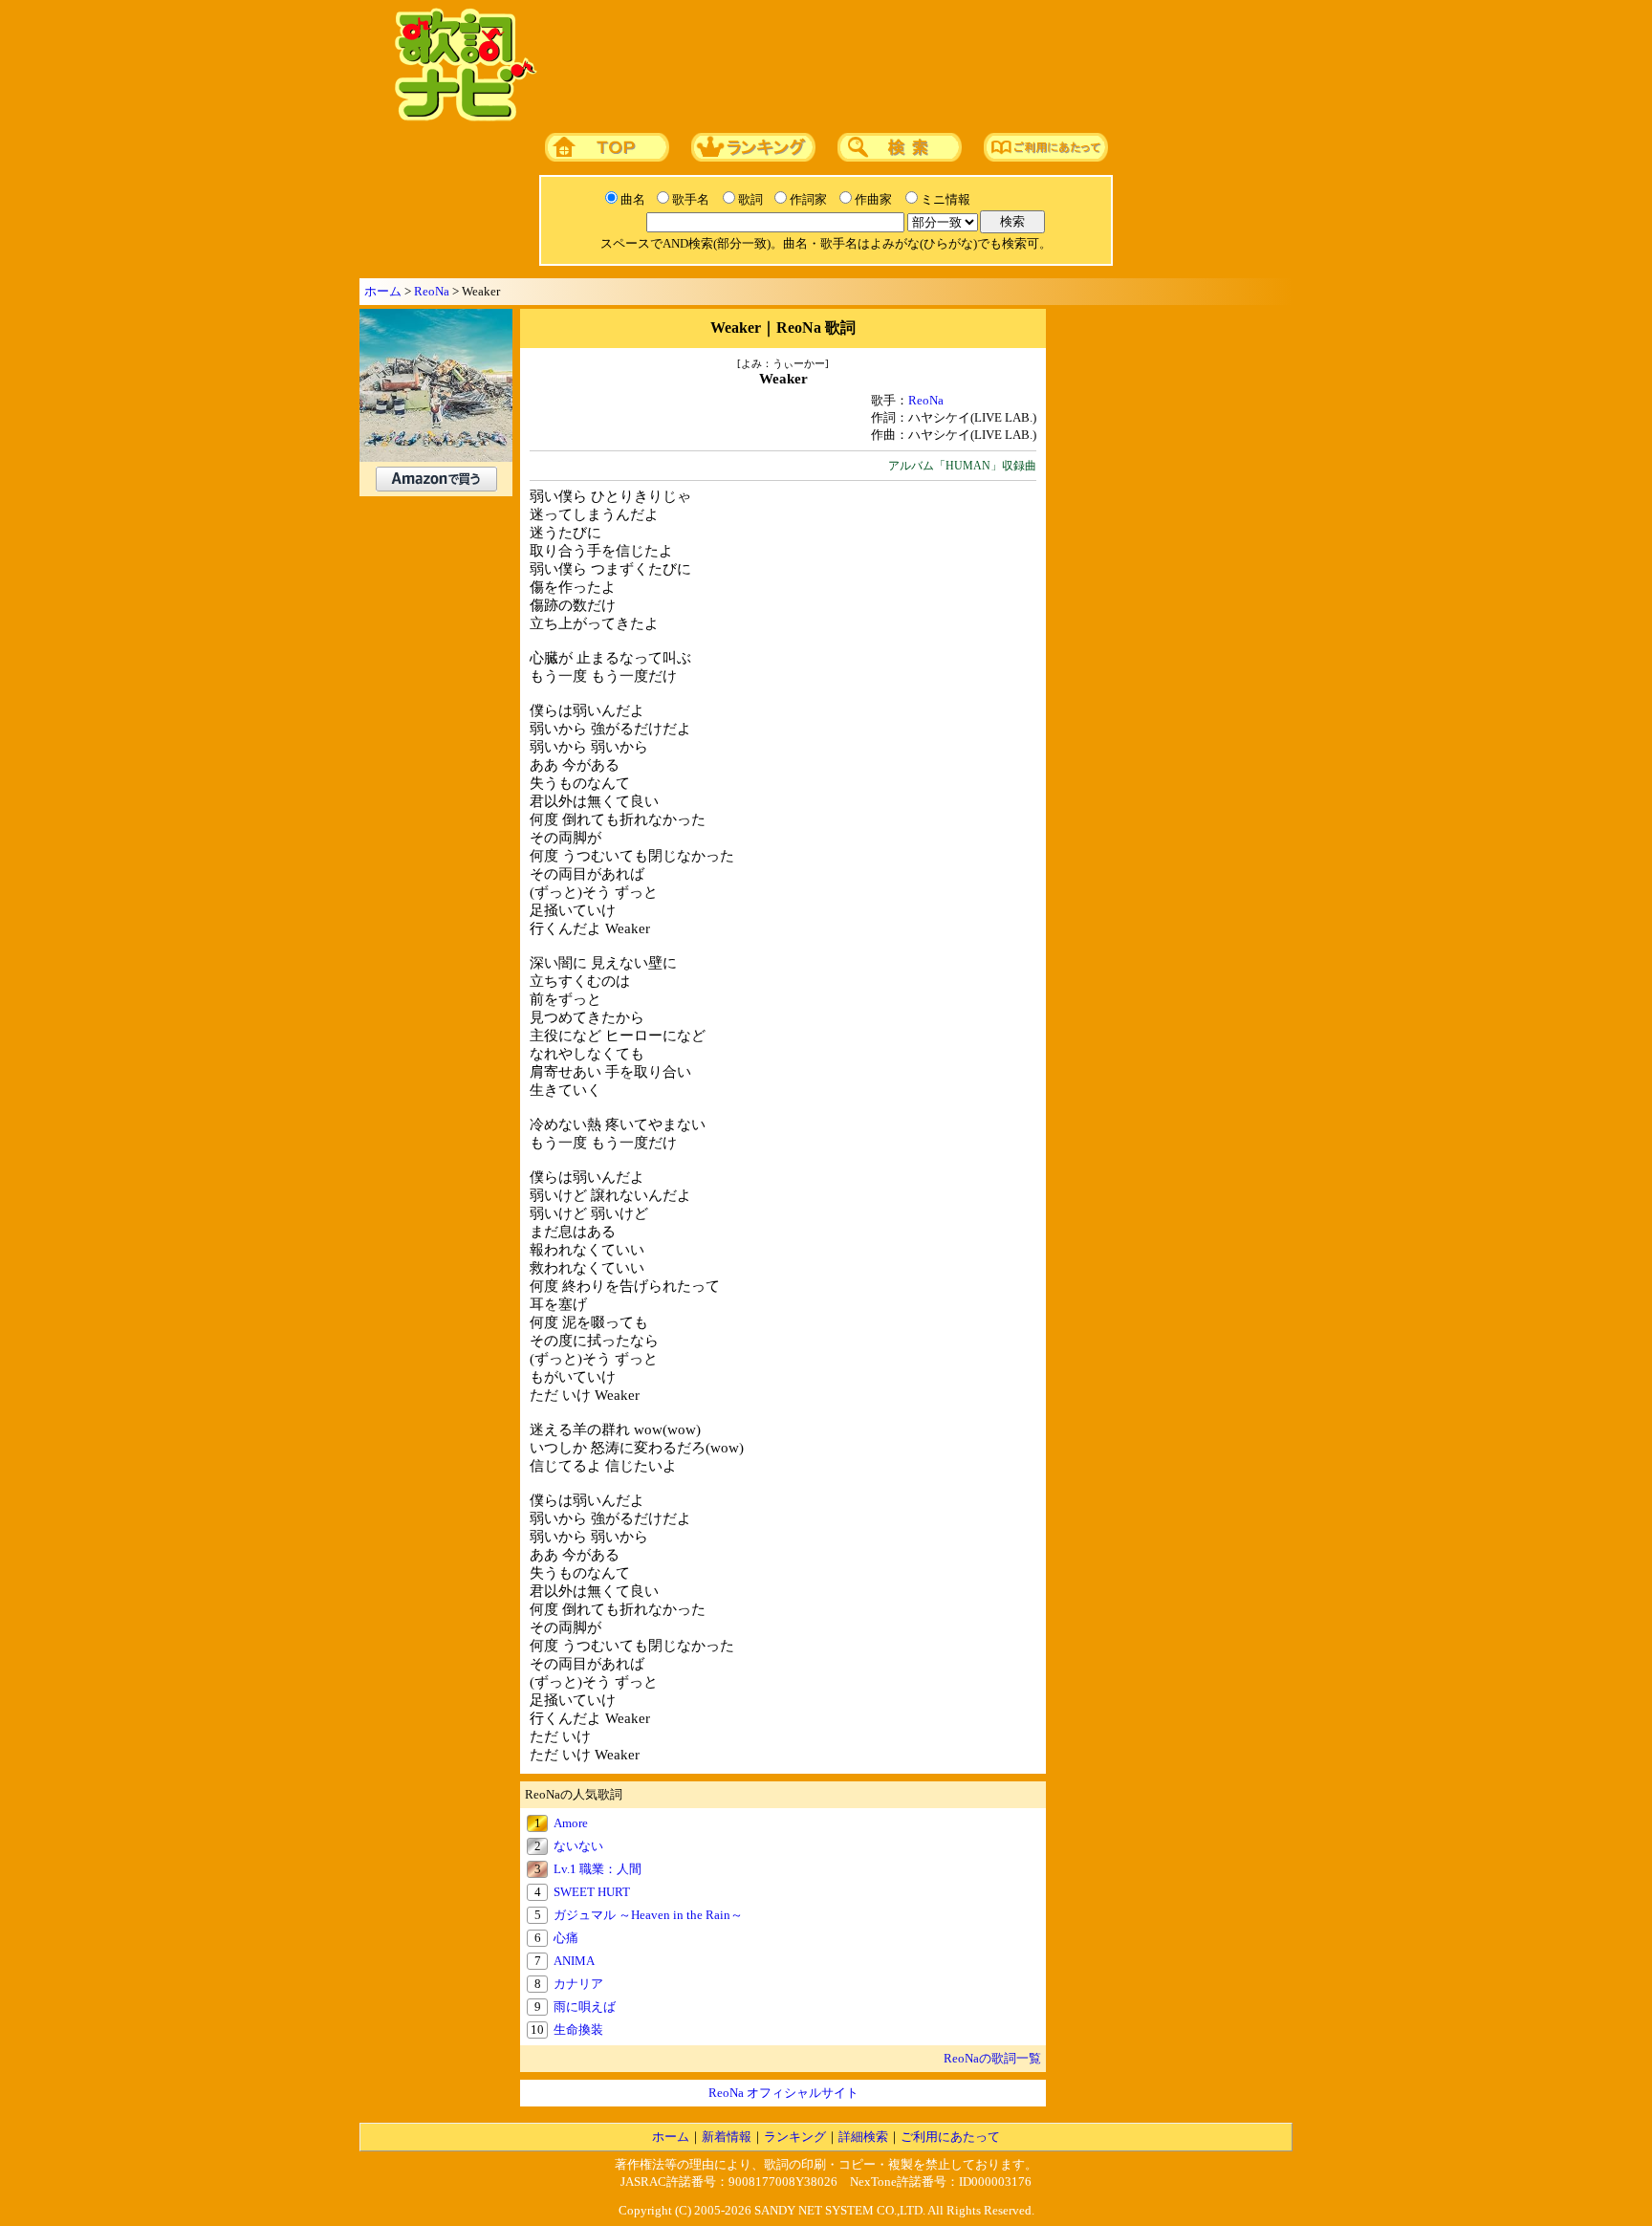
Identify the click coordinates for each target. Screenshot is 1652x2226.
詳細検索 (863, 2137)
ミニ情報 (946, 199)
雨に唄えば (585, 2007)
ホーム (383, 291)
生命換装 (578, 2030)
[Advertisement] (909, 66)
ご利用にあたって (950, 2137)
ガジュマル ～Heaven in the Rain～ (648, 1915)
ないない (578, 1846)
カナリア (578, 1984)
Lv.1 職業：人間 (598, 1869)
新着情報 (727, 2137)
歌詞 (750, 199)
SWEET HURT (592, 1892)
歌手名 (691, 199)
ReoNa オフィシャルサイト (783, 2093)
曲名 (633, 199)
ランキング (795, 2137)
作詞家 (808, 199)
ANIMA (574, 1961)
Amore (571, 1823)
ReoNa (432, 291)
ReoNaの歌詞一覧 (992, 2058)
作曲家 (873, 199)
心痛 (566, 1938)
